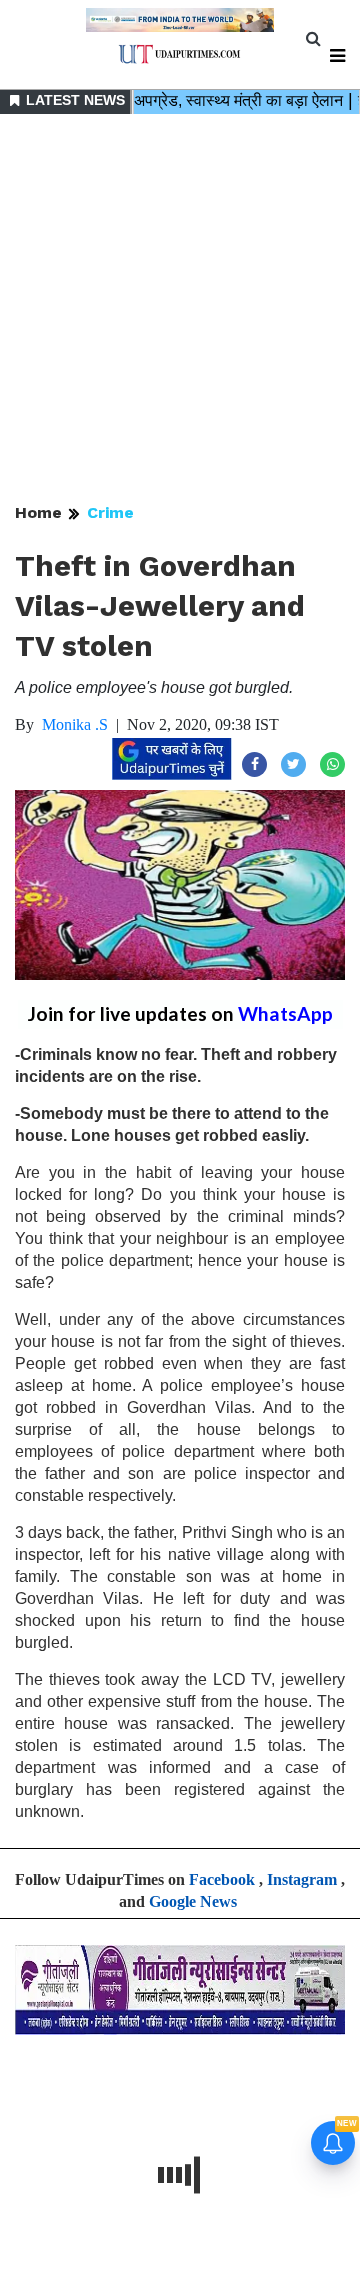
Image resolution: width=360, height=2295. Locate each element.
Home (38, 512)
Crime (110, 512)
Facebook (222, 1879)
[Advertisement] (180, 310)
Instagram (302, 1879)
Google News (193, 1901)
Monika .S (75, 724)
